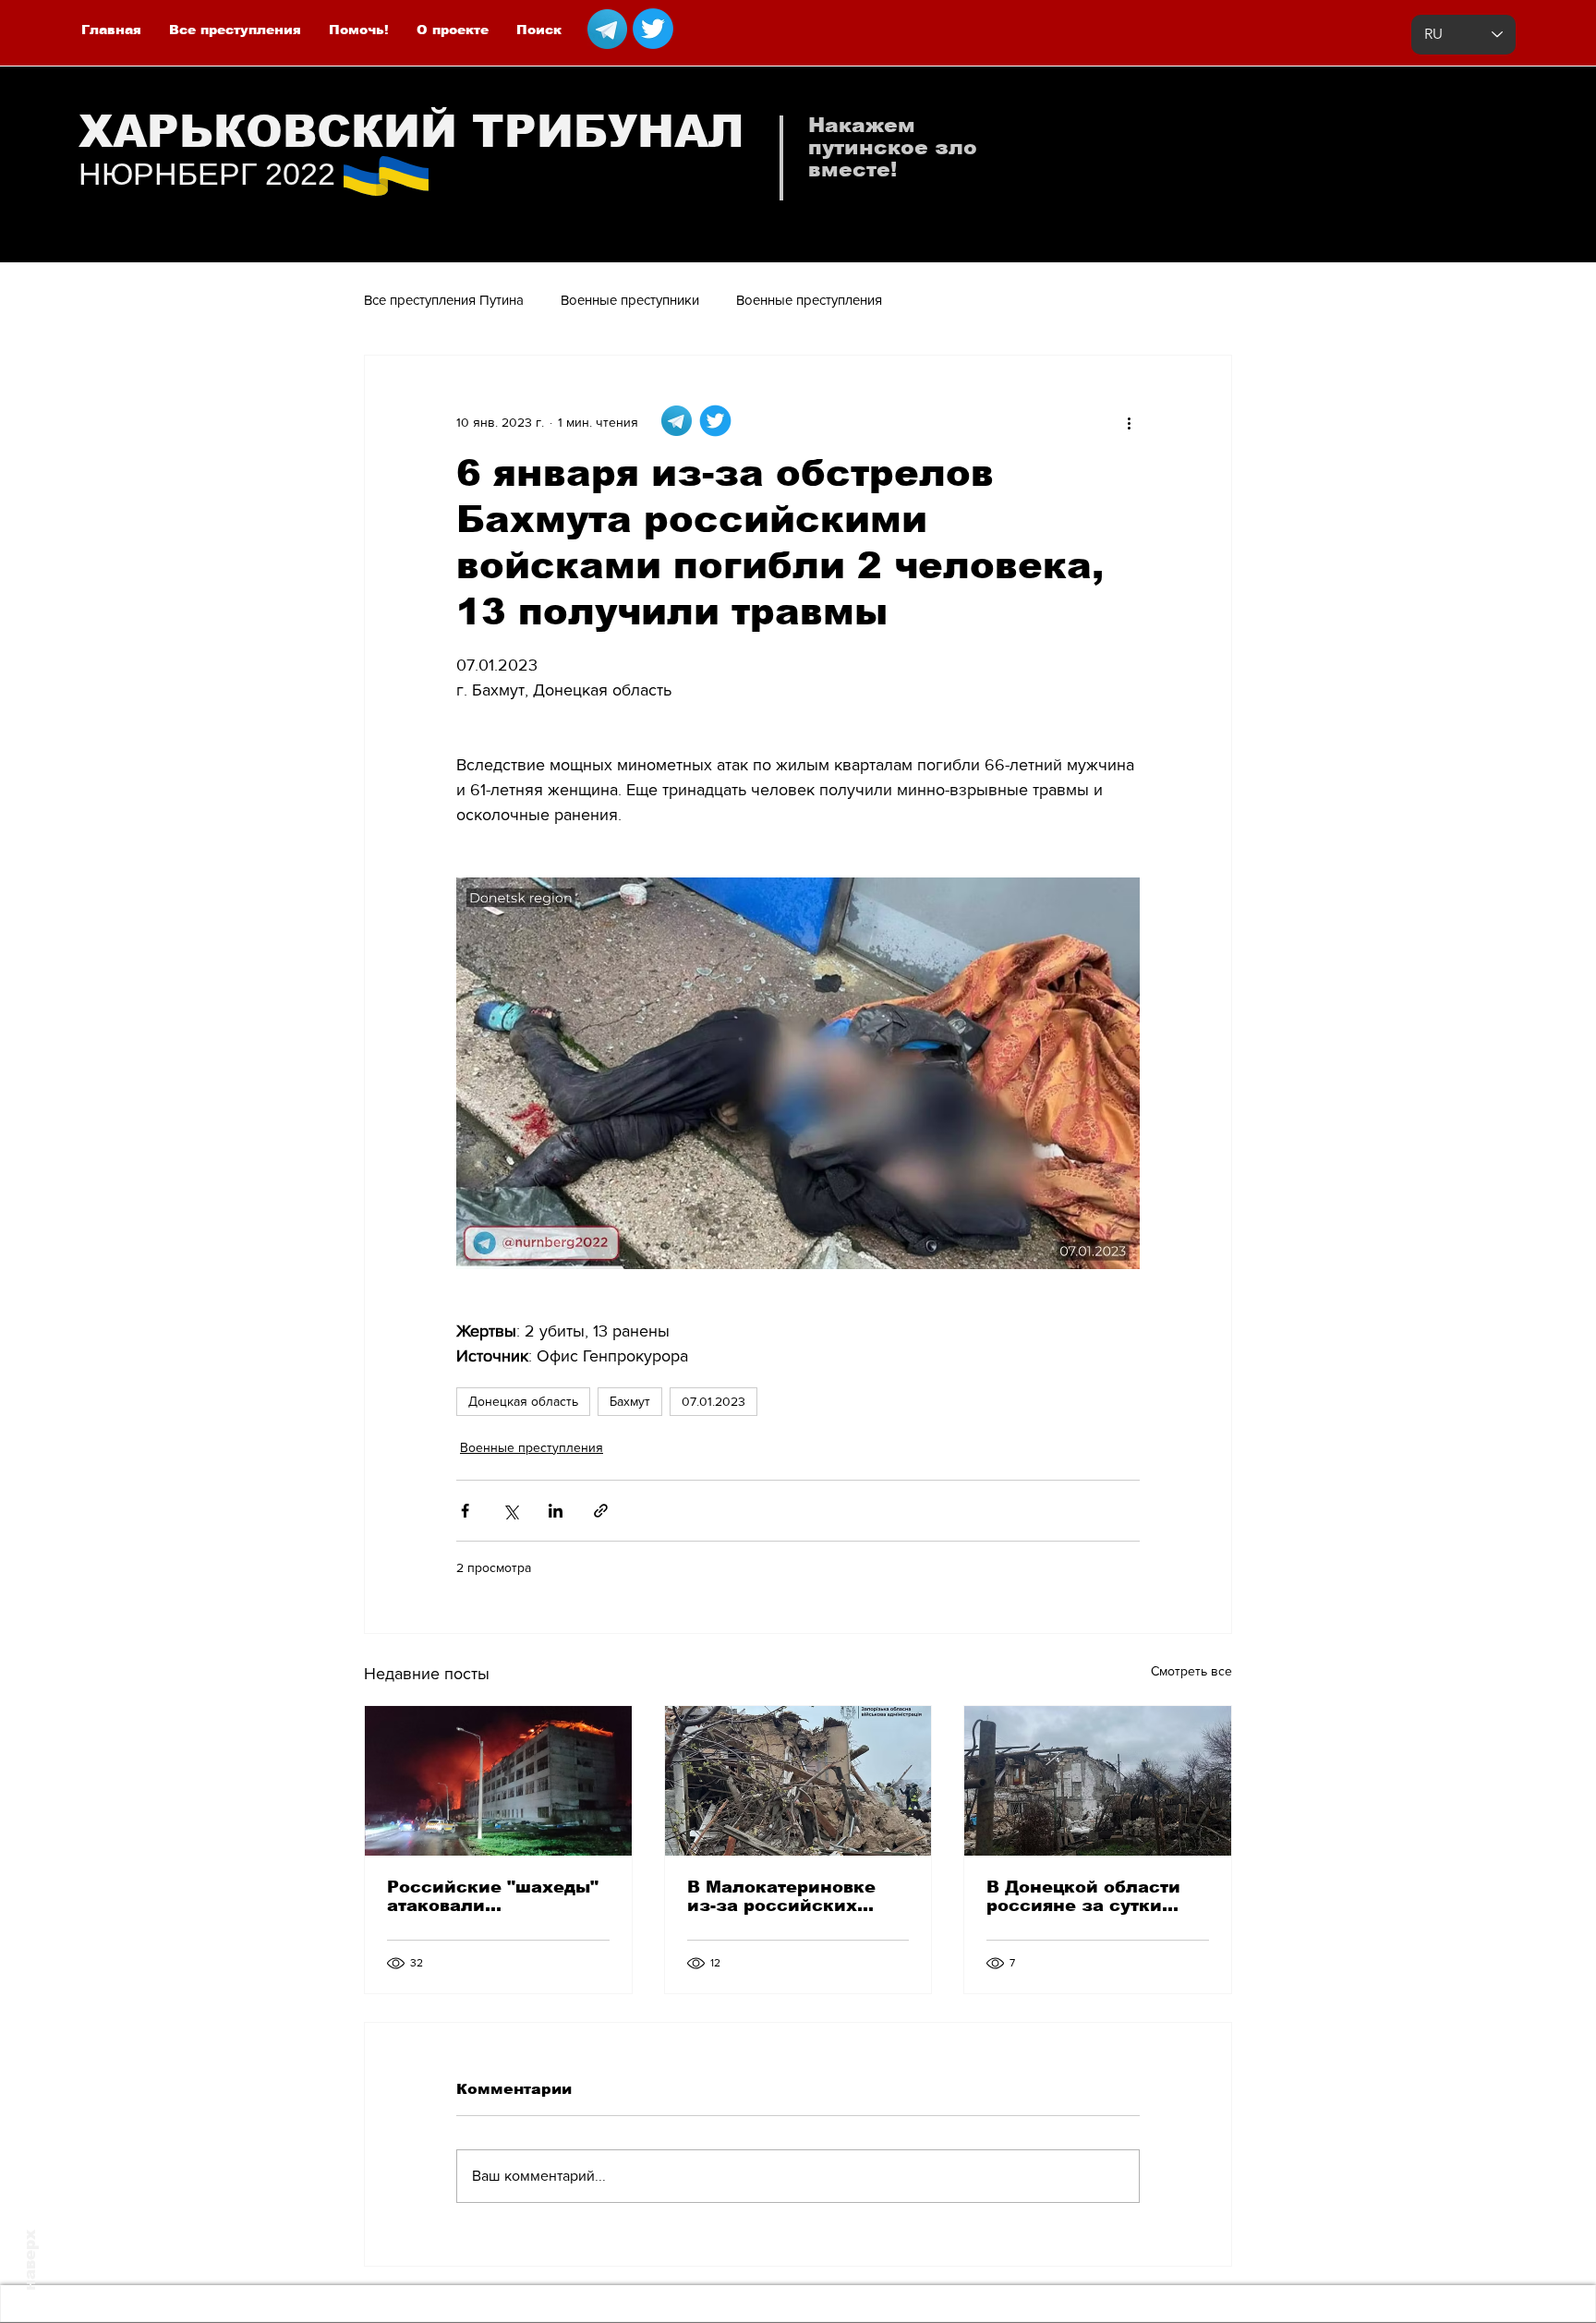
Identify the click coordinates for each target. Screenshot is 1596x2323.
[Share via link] (601, 1511)
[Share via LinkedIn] (556, 1511)
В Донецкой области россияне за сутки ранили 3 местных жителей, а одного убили (1083, 1896)
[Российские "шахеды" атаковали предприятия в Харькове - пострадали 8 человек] (498, 1781)
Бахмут (630, 1401)
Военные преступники (630, 300)
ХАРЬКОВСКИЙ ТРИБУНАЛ (411, 132)
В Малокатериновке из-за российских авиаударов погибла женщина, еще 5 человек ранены (783, 1896)
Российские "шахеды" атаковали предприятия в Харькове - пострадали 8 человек (495, 1896)
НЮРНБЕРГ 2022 (207, 174)
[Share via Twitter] (510, 1511)
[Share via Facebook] (465, 1511)
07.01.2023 (713, 1401)
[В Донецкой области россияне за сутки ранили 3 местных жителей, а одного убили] (1098, 1781)
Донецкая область (523, 1401)
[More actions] (1129, 422)
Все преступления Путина (444, 300)
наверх (30, 2260)
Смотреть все (1191, 1671)
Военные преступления (809, 300)
